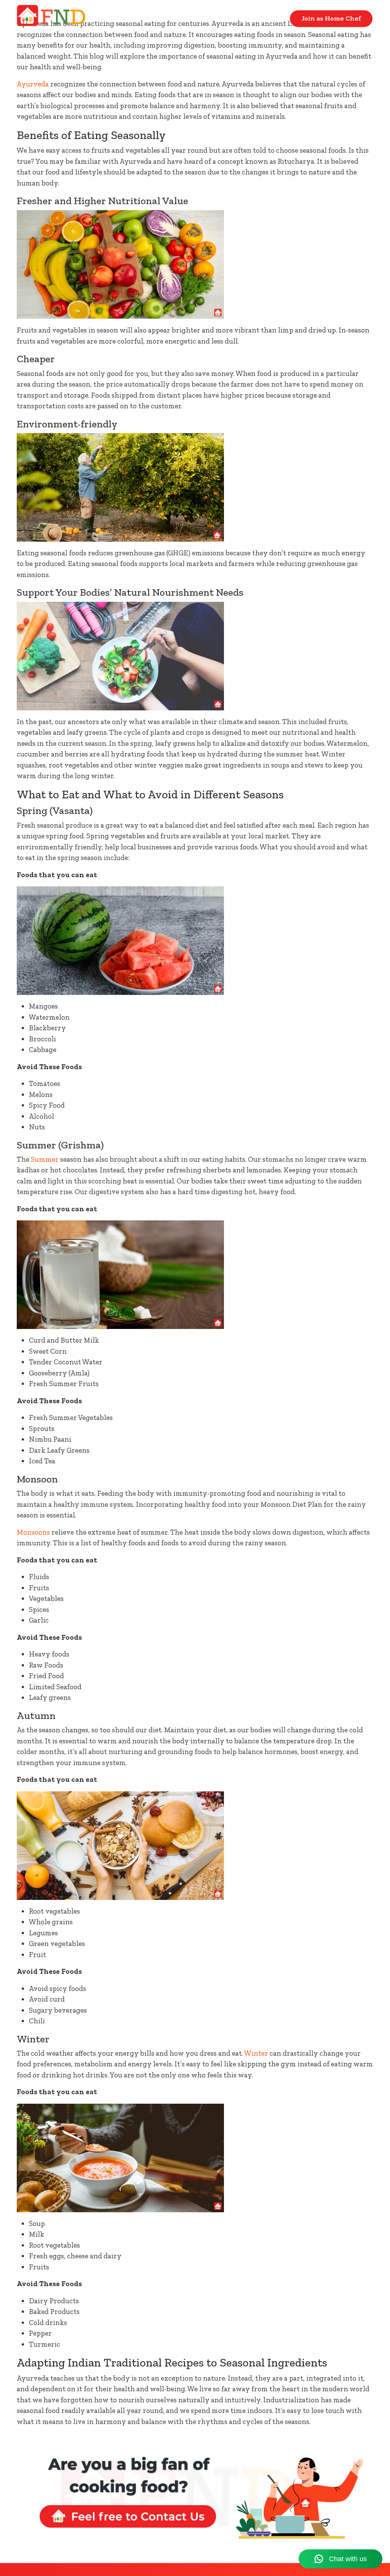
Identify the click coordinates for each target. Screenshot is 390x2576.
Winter (256, 2053)
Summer (45, 1159)
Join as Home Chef (331, 18)
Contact (266, 18)
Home (224, 18)
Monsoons (33, 1532)
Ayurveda (33, 84)
